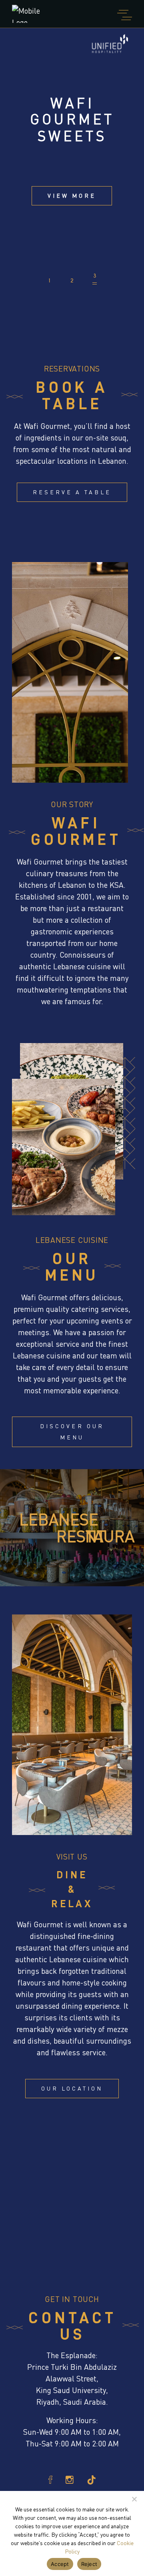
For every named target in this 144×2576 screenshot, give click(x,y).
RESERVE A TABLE (72, 492)
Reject (89, 2564)
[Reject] (134, 2499)
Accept (60, 2564)
